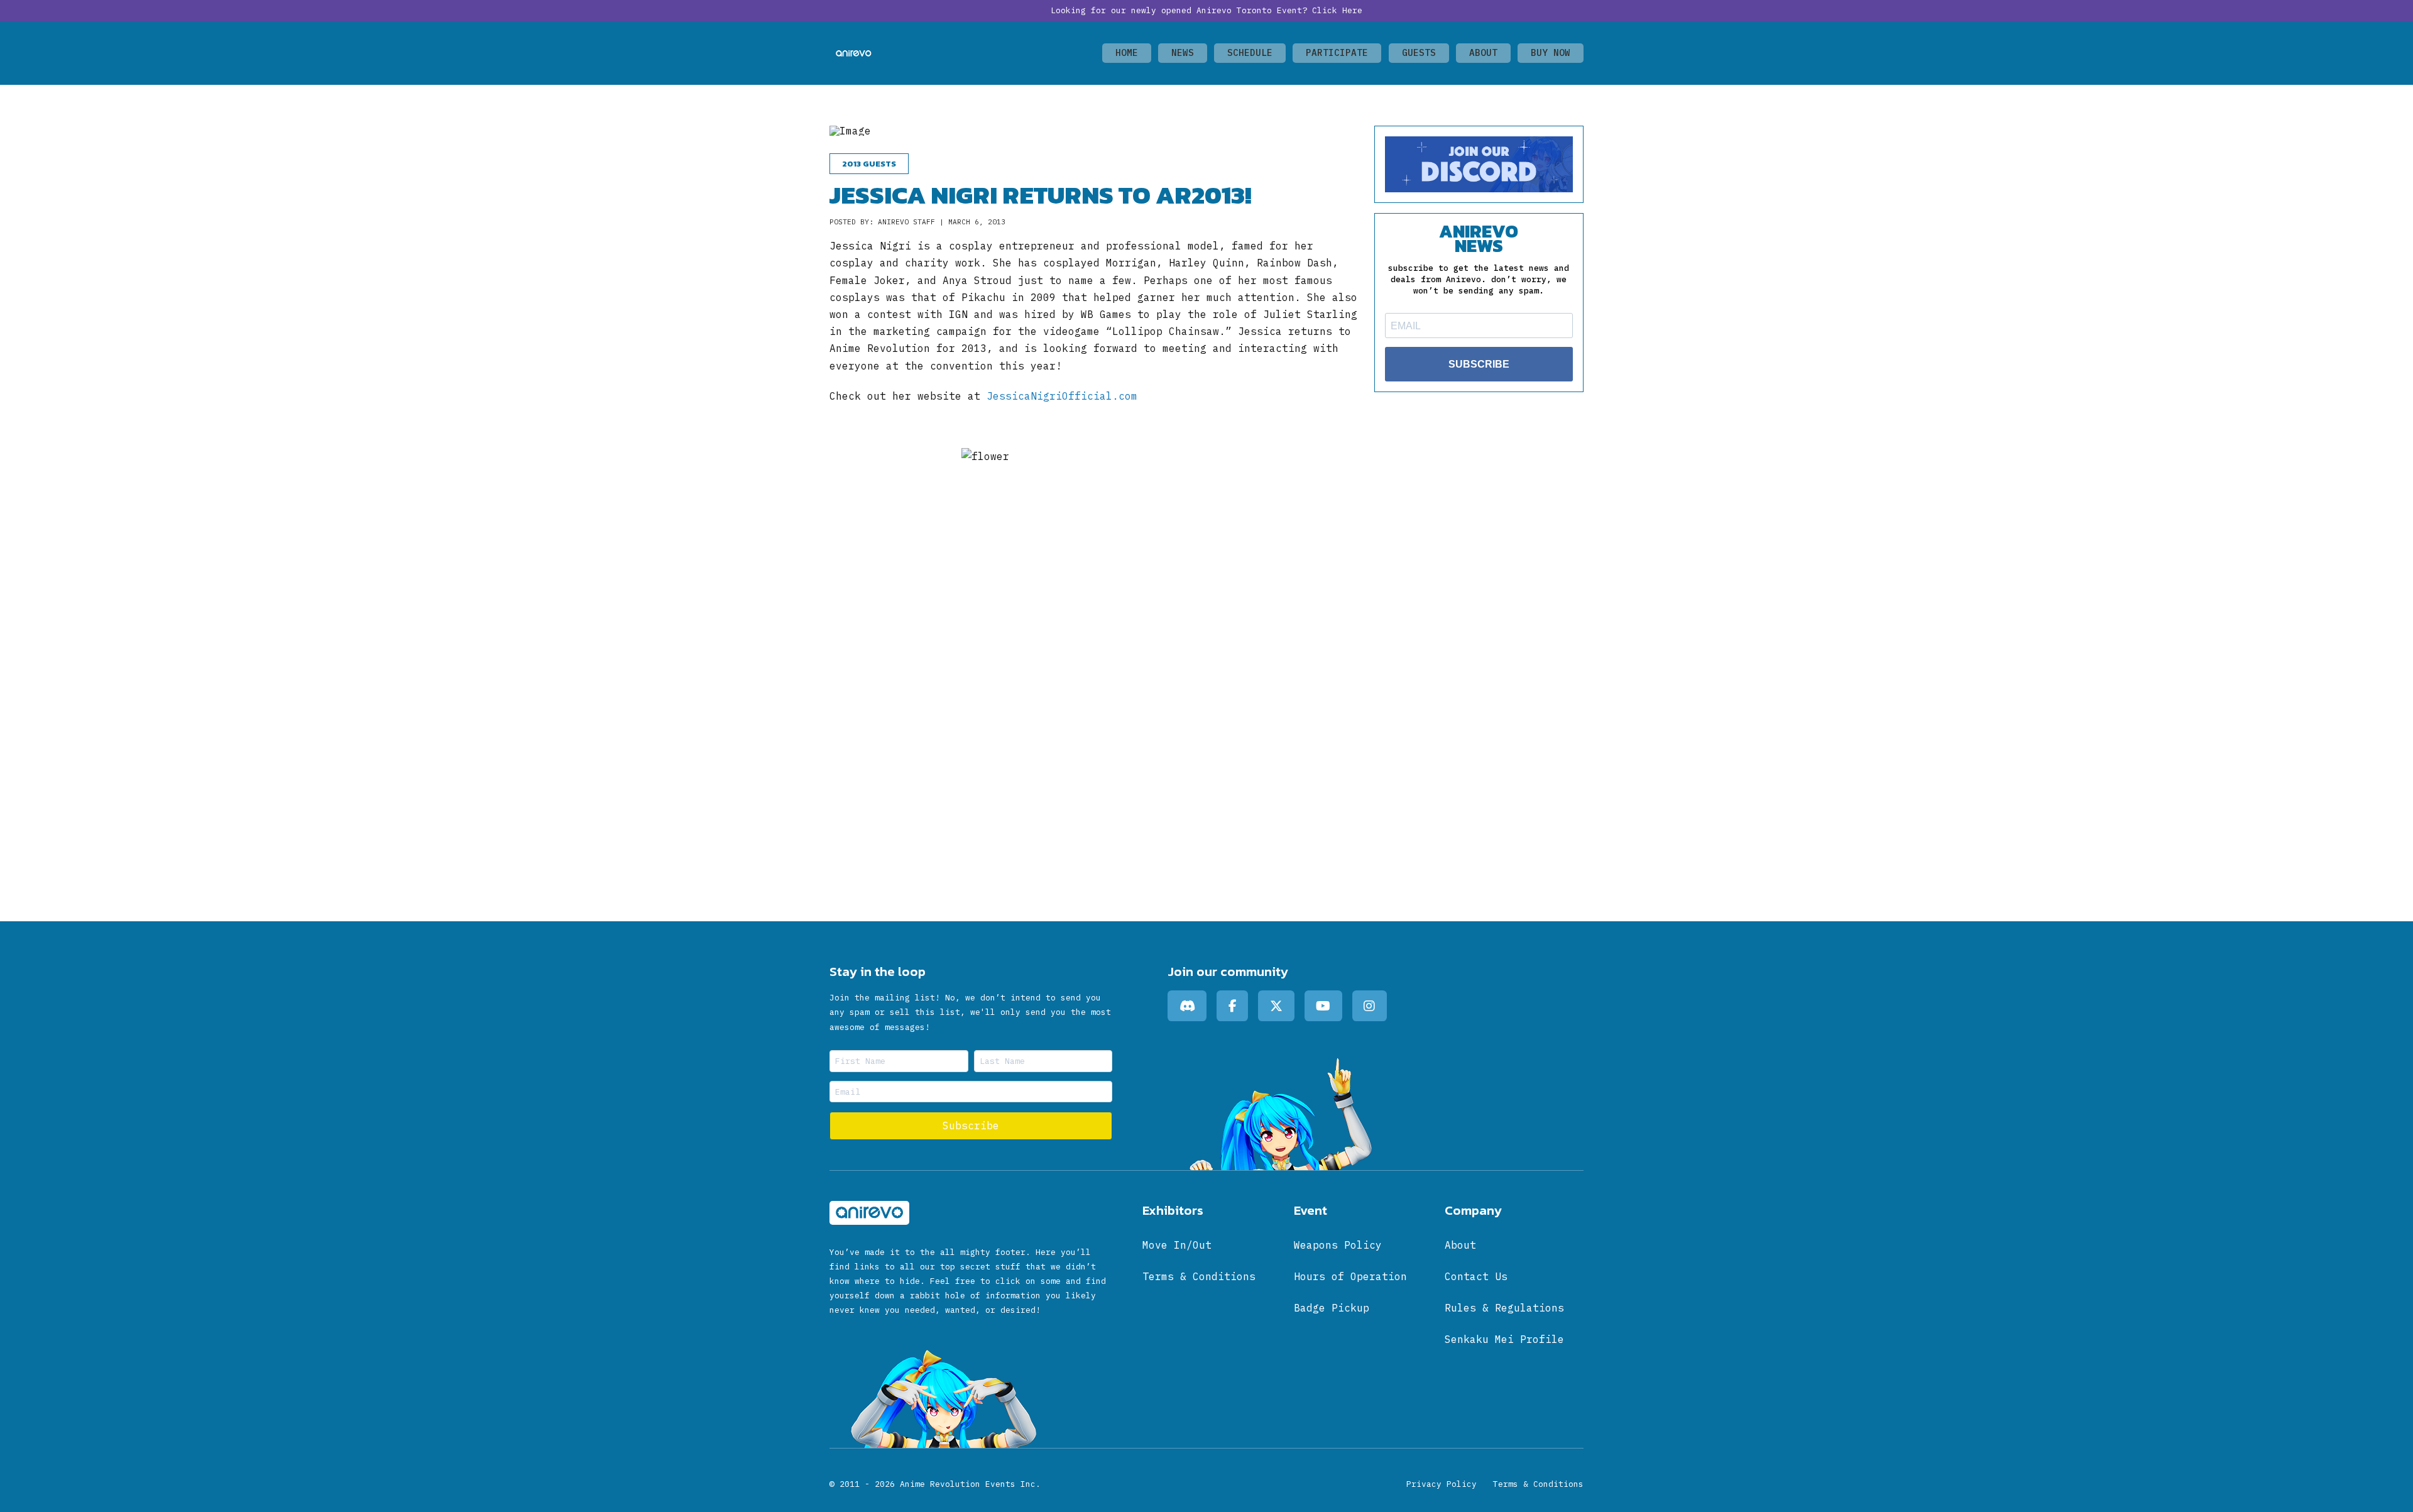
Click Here (1337, 10)
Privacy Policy (1442, 1484)
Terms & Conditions (1538, 1484)
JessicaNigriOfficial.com (1062, 396)
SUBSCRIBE (1479, 364)
